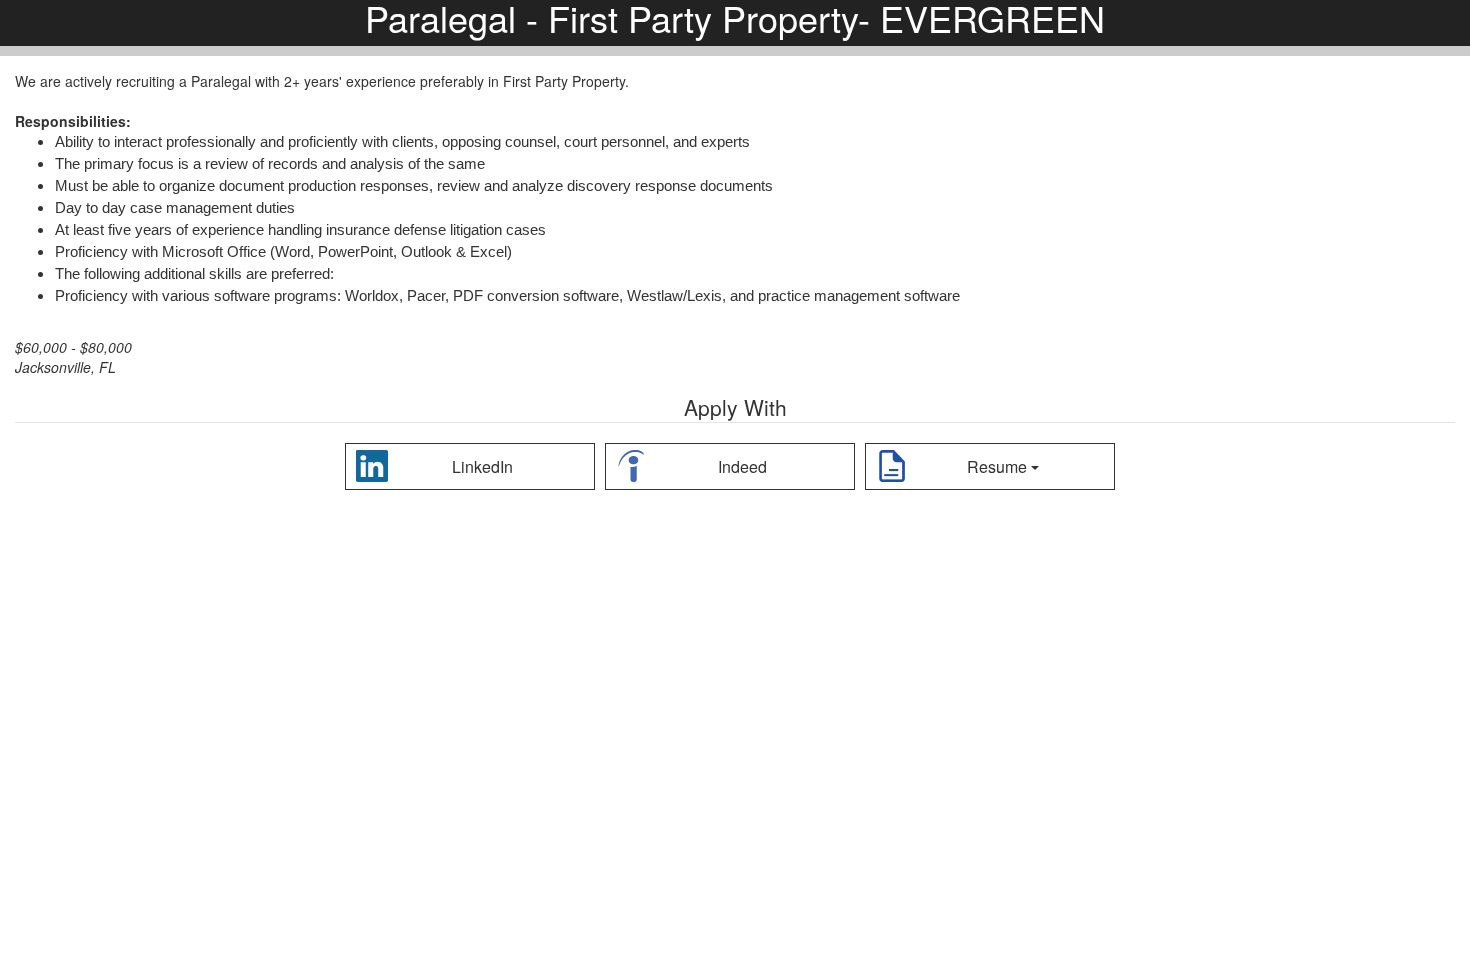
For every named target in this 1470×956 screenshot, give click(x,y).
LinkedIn (482, 466)
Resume (997, 466)
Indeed (742, 466)
